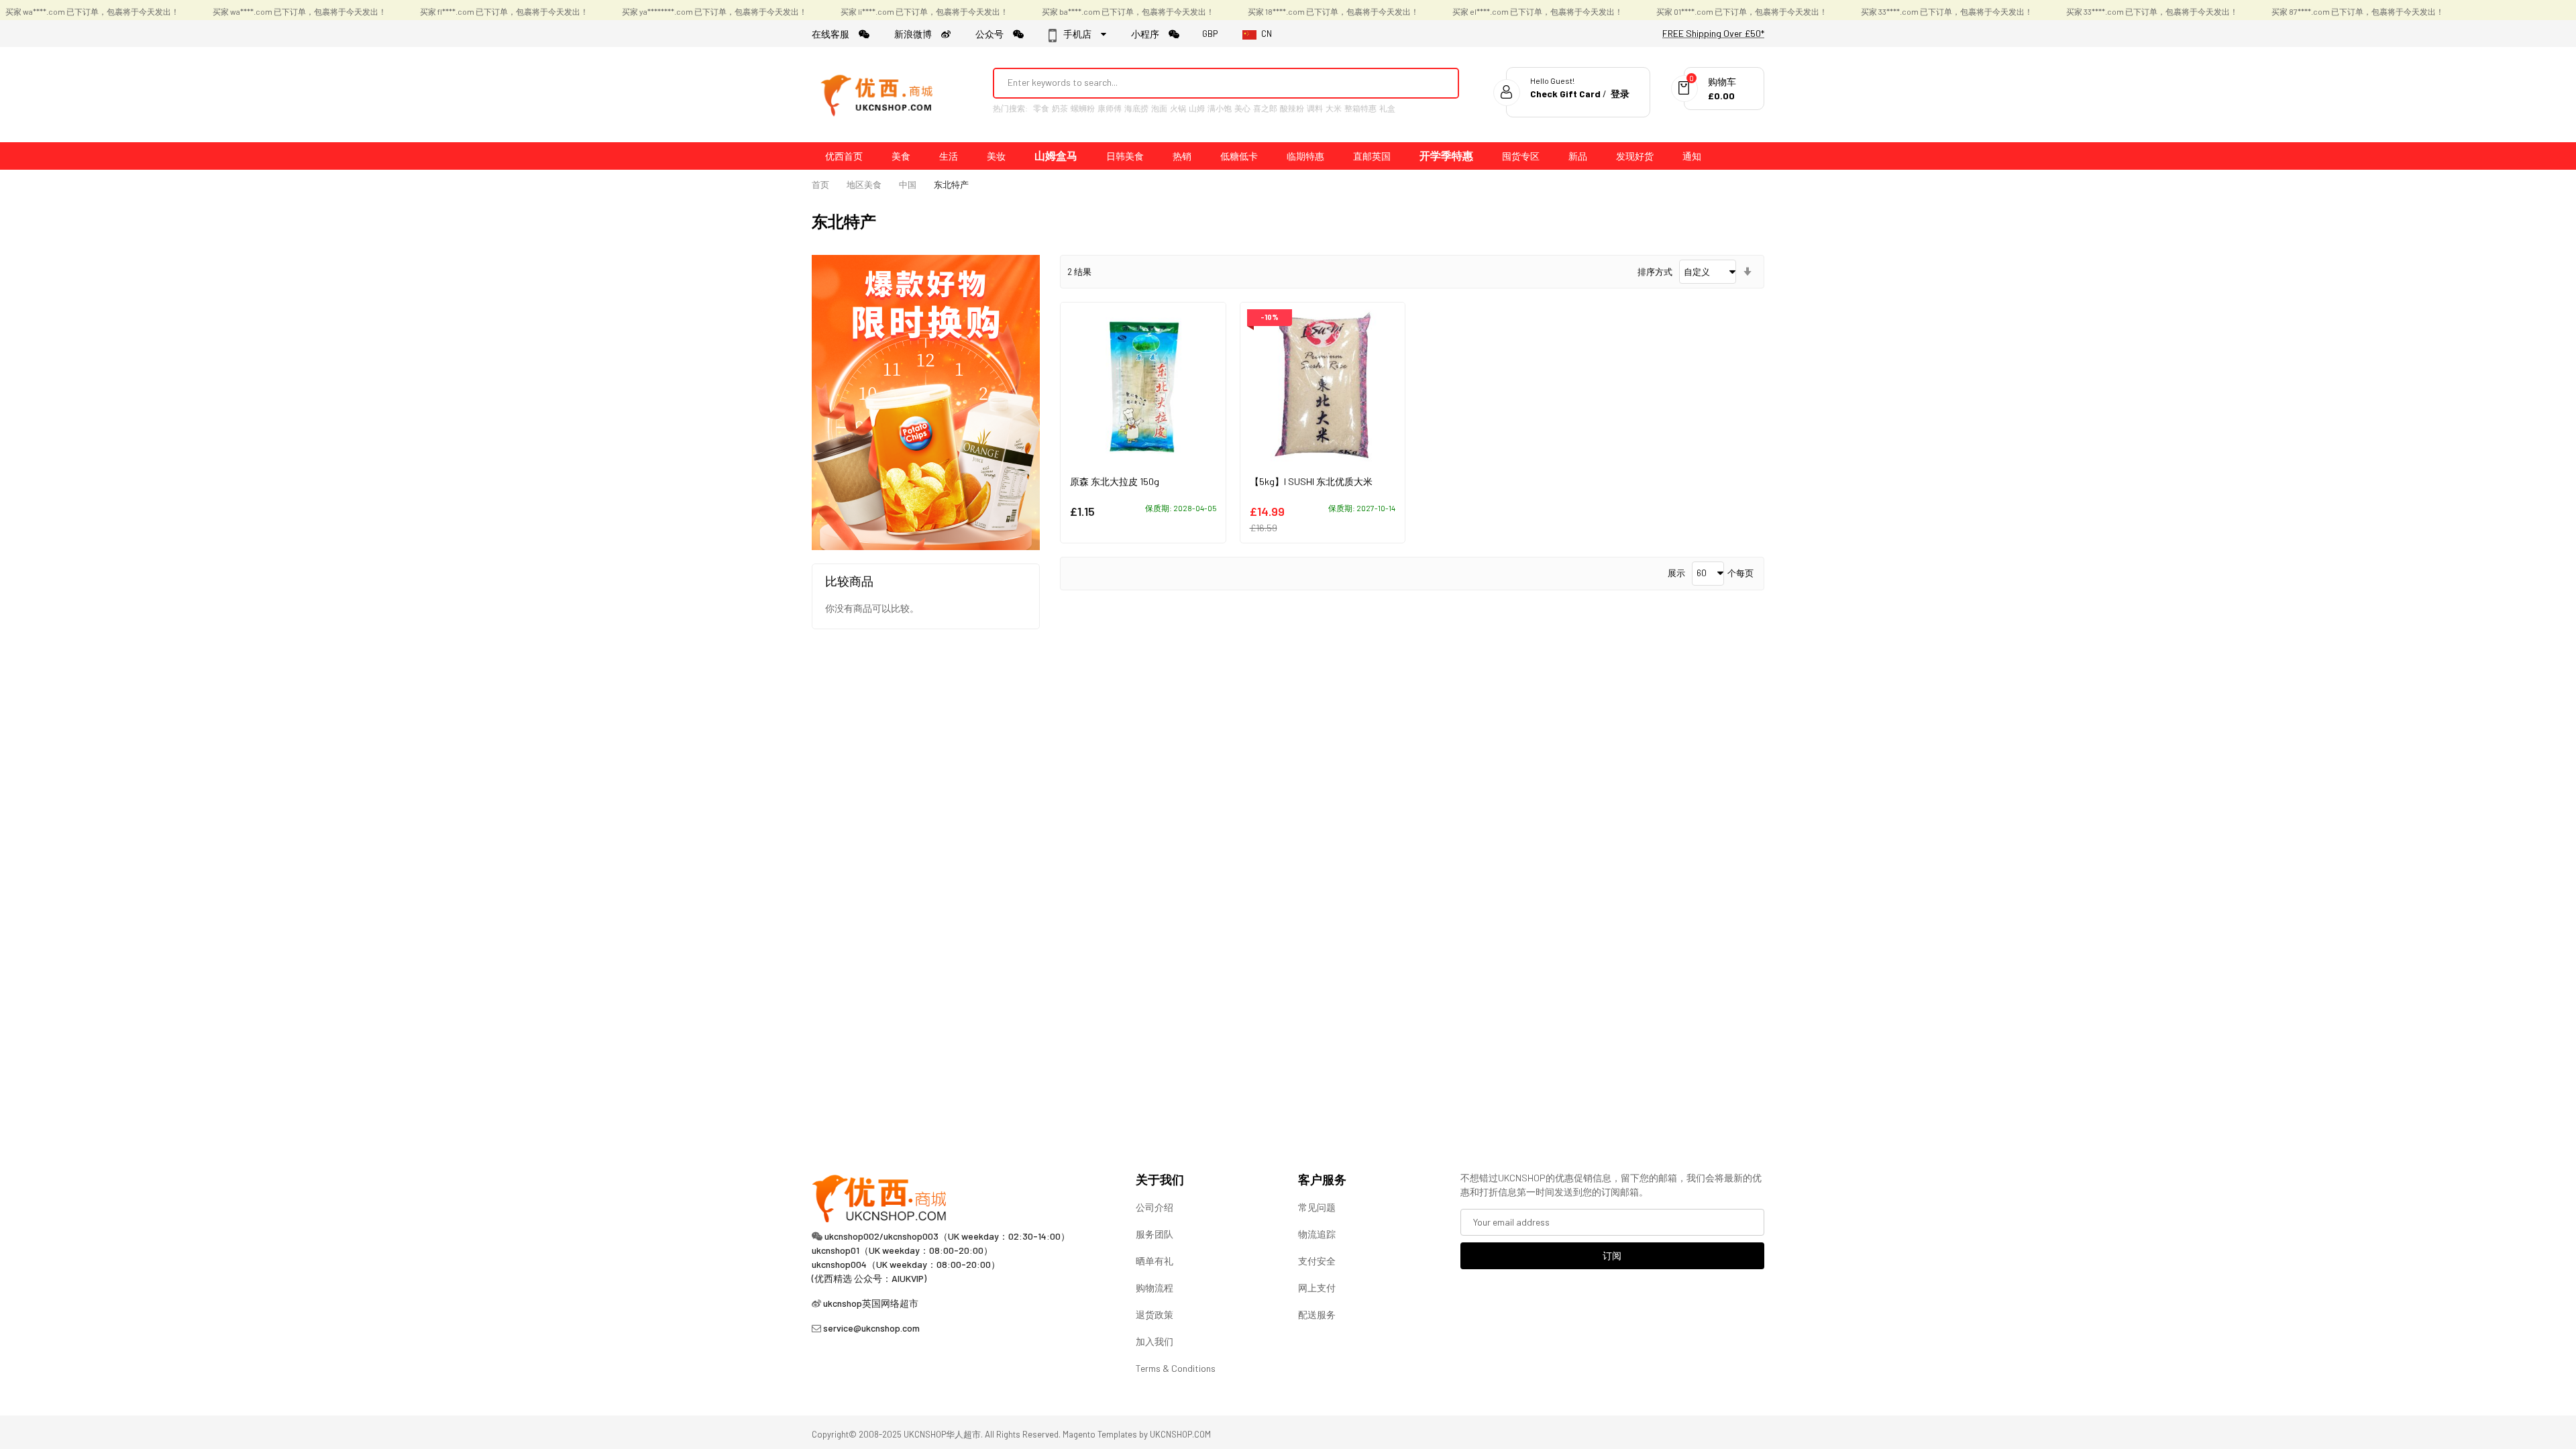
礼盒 (1387, 108)
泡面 (1159, 108)
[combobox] (1208, 83)
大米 (1334, 108)
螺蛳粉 (1083, 108)
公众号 (994, 34)
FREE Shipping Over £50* (1713, 33)
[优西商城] (879, 95)
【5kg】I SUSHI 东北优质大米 (1311, 481)
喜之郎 (1265, 108)
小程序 (1150, 34)
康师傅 (1110, 108)
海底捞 (1136, 108)
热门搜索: (1010, 108)
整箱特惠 (1360, 108)
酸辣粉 (1292, 108)
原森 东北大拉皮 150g (1115, 481)
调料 (1315, 108)
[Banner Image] (926, 401)
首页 (820, 184)
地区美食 (864, 184)
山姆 (1197, 108)
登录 (1620, 94)
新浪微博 (918, 34)
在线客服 (835, 34)
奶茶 (1060, 108)
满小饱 (1220, 108)
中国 (908, 184)
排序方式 (1655, 272)
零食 (1041, 108)
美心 (1242, 108)
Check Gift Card (1565, 94)
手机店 (1081, 34)
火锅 (1178, 108)
